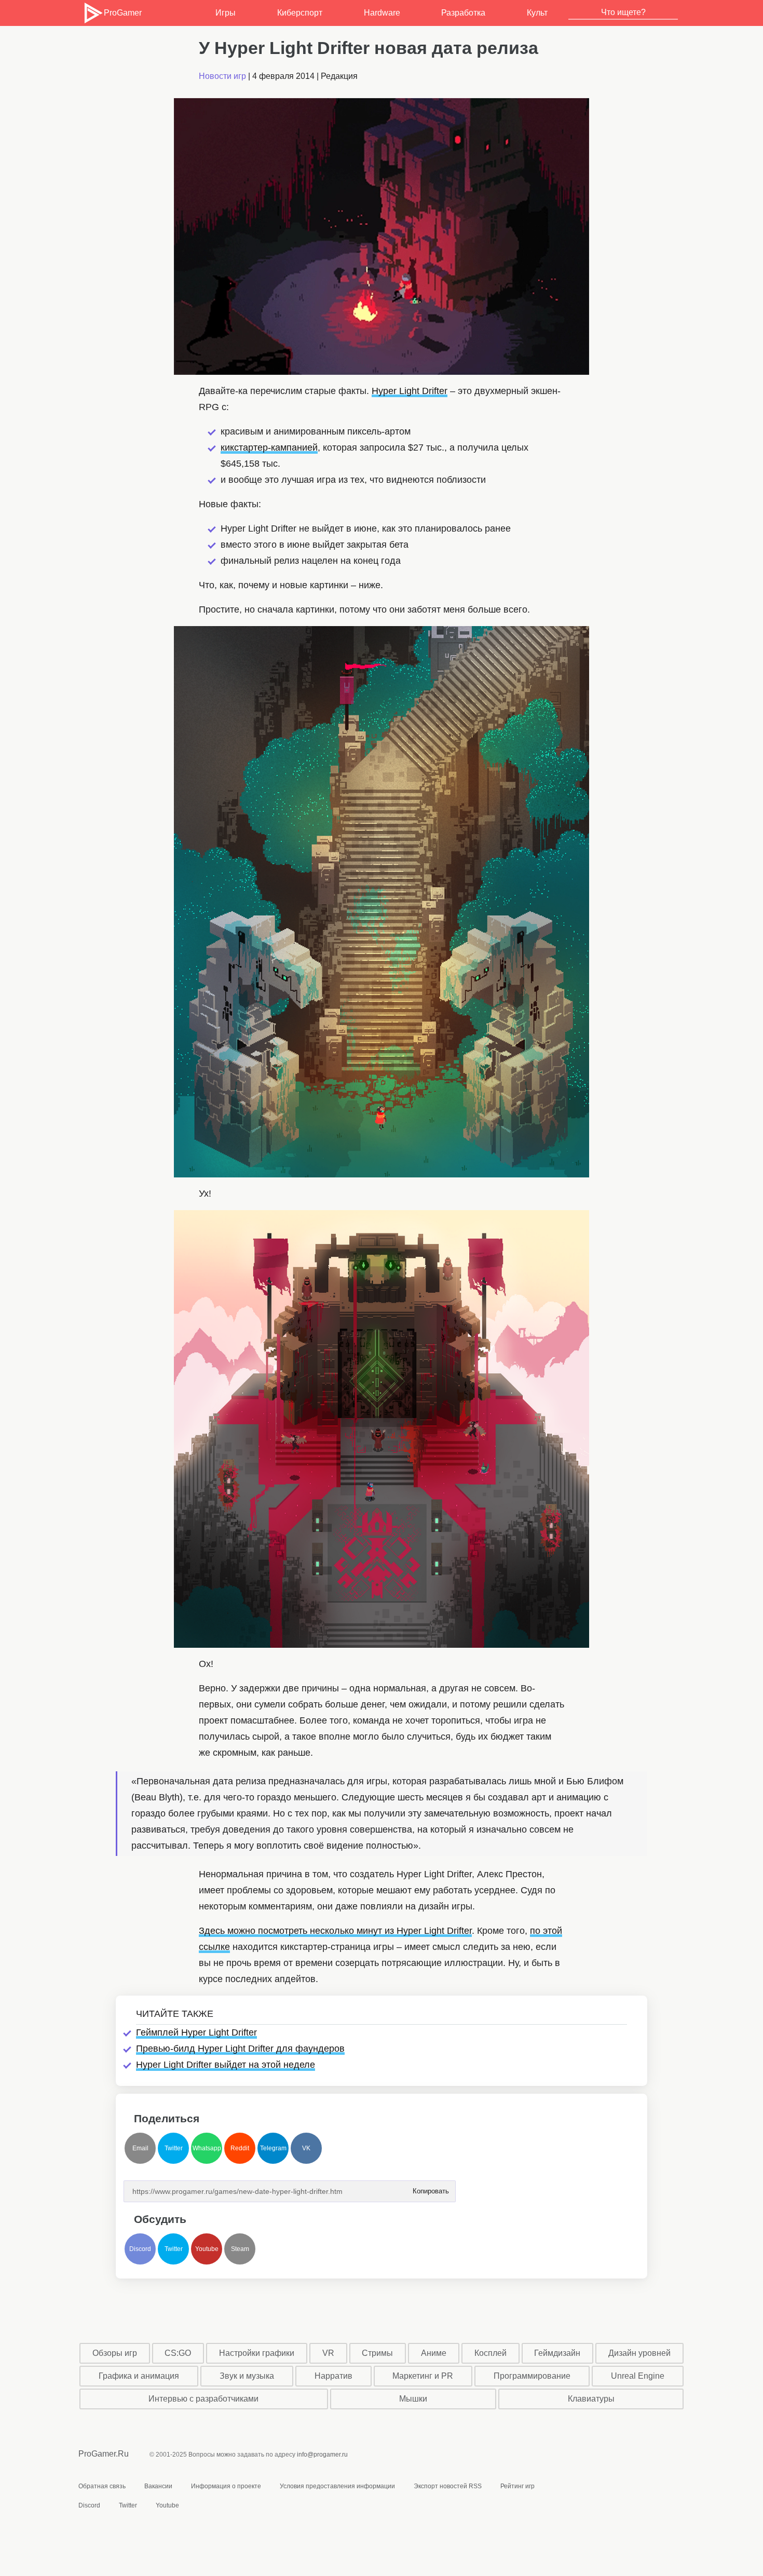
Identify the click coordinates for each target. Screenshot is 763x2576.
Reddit (240, 2148)
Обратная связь (102, 2486)
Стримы (377, 2353)
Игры (226, 13)
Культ (537, 13)
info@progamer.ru (322, 2455)
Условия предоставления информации (337, 2486)
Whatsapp (207, 2148)
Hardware (382, 13)
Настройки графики (257, 2353)
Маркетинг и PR (423, 2376)
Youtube (207, 2249)
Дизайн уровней (639, 2353)
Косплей (491, 2353)
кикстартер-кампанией (269, 448)
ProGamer (122, 13)
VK (306, 2148)
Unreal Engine (638, 2376)
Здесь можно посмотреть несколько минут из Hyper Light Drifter (335, 1931)
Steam (240, 2249)
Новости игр (222, 76)
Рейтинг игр (517, 2486)
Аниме (434, 2353)
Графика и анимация (139, 2376)
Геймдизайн (557, 2353)
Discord (140, 2249)
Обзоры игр (115, 2353)
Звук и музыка (247, 2376)
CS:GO (178, 2353)
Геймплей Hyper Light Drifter (196, 2032)
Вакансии (158, 2486)
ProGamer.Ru (104, 2454)
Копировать (430, 2188)
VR (328, 2353)
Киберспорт (300, 13)
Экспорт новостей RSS (448, 2486)
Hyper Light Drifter (410, 391)
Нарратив (333, 2376)
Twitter (174, 2148)
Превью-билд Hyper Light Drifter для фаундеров (240, 2049)
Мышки (413, 2399)
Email (140, 2148)
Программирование (532, 2376)
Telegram (273, 2148)
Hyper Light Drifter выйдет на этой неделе (226, 2065)
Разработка (463, 13)
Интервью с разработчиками (203, 2399)
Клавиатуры (591, 2399)
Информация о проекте (226, 2486)
